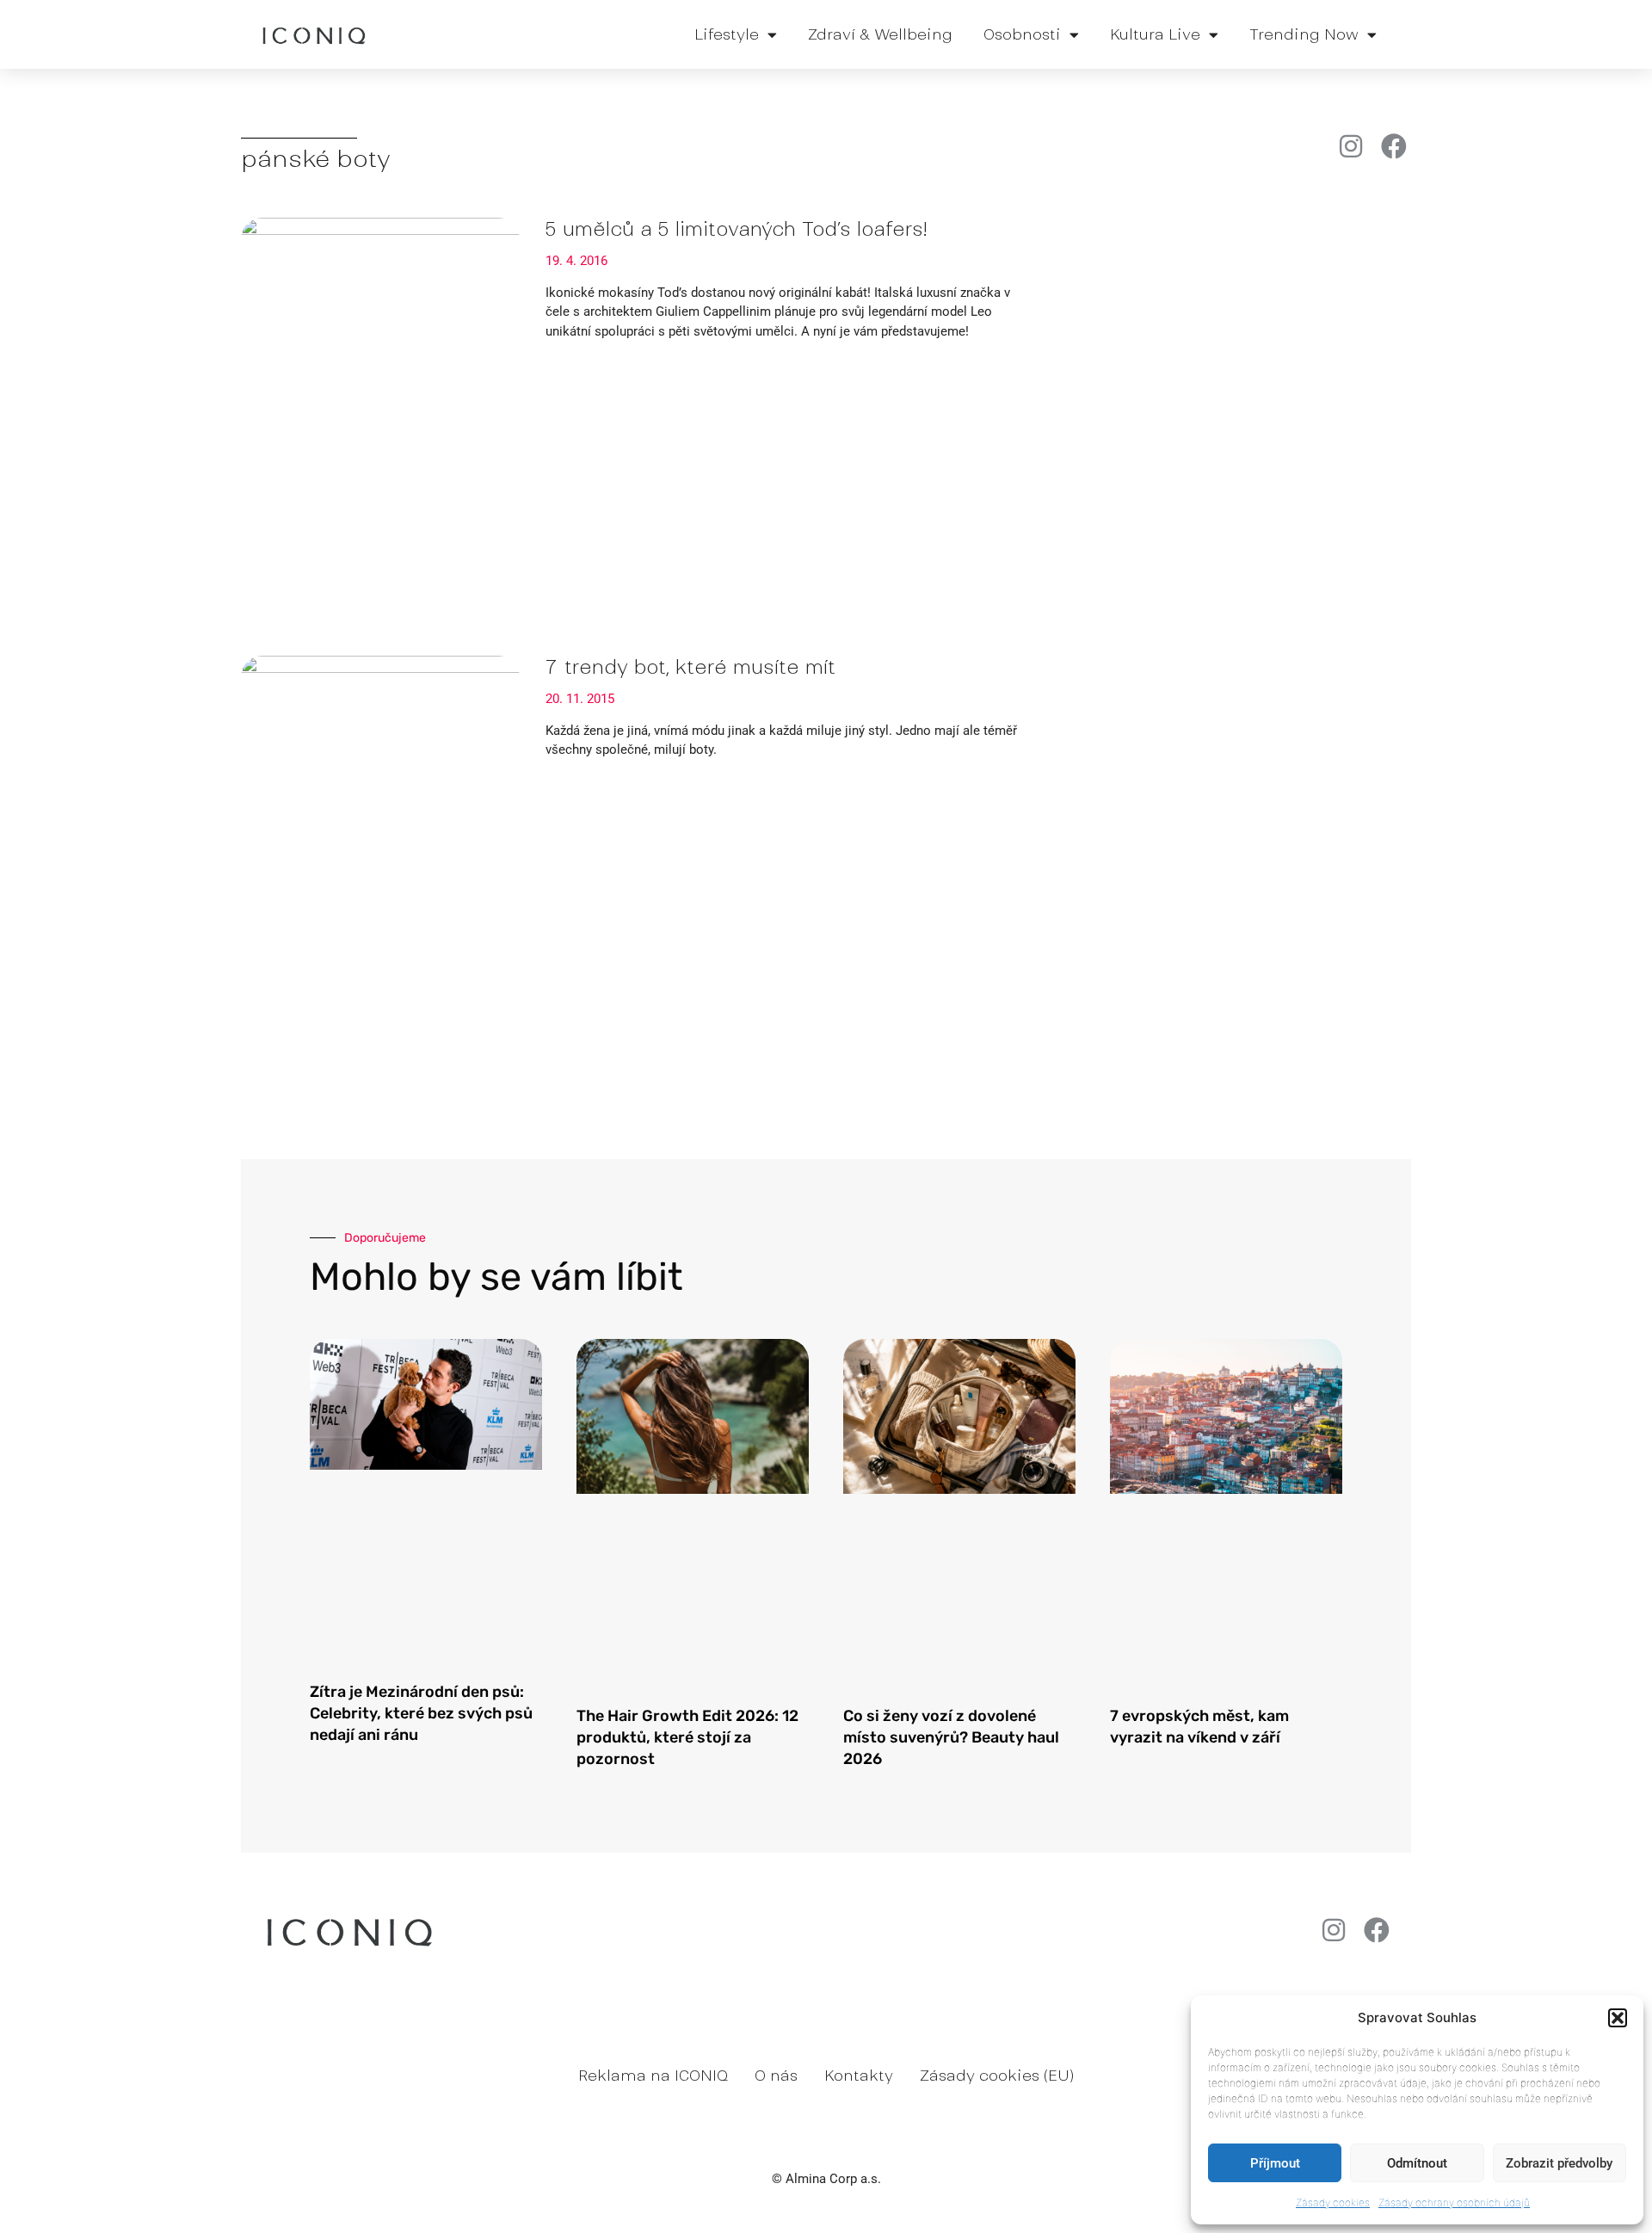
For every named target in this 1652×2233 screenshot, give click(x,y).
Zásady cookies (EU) (997, 2076)
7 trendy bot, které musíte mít (690, 667)
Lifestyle (727, 34)
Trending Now (1304, 34)
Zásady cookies (1333, 2202)
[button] (1618, 2018)
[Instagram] (1351, 146)
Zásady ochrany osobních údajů (1454, 2202)
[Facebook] (1394, 146)
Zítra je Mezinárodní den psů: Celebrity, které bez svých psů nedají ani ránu (421, 1713)
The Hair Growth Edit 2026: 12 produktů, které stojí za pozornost (687, 1737)
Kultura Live (1155, 34)
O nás (776, 2076)
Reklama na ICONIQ (653, 2076)
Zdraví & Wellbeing (880, 34)
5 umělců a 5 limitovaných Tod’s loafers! (736, 229)
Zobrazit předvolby (1559, 2163)
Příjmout (1275, 2163)
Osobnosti (1022, 34)
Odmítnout (1417, 2163)
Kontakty (859, 2076)
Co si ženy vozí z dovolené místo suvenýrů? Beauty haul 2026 (951, 1737)
